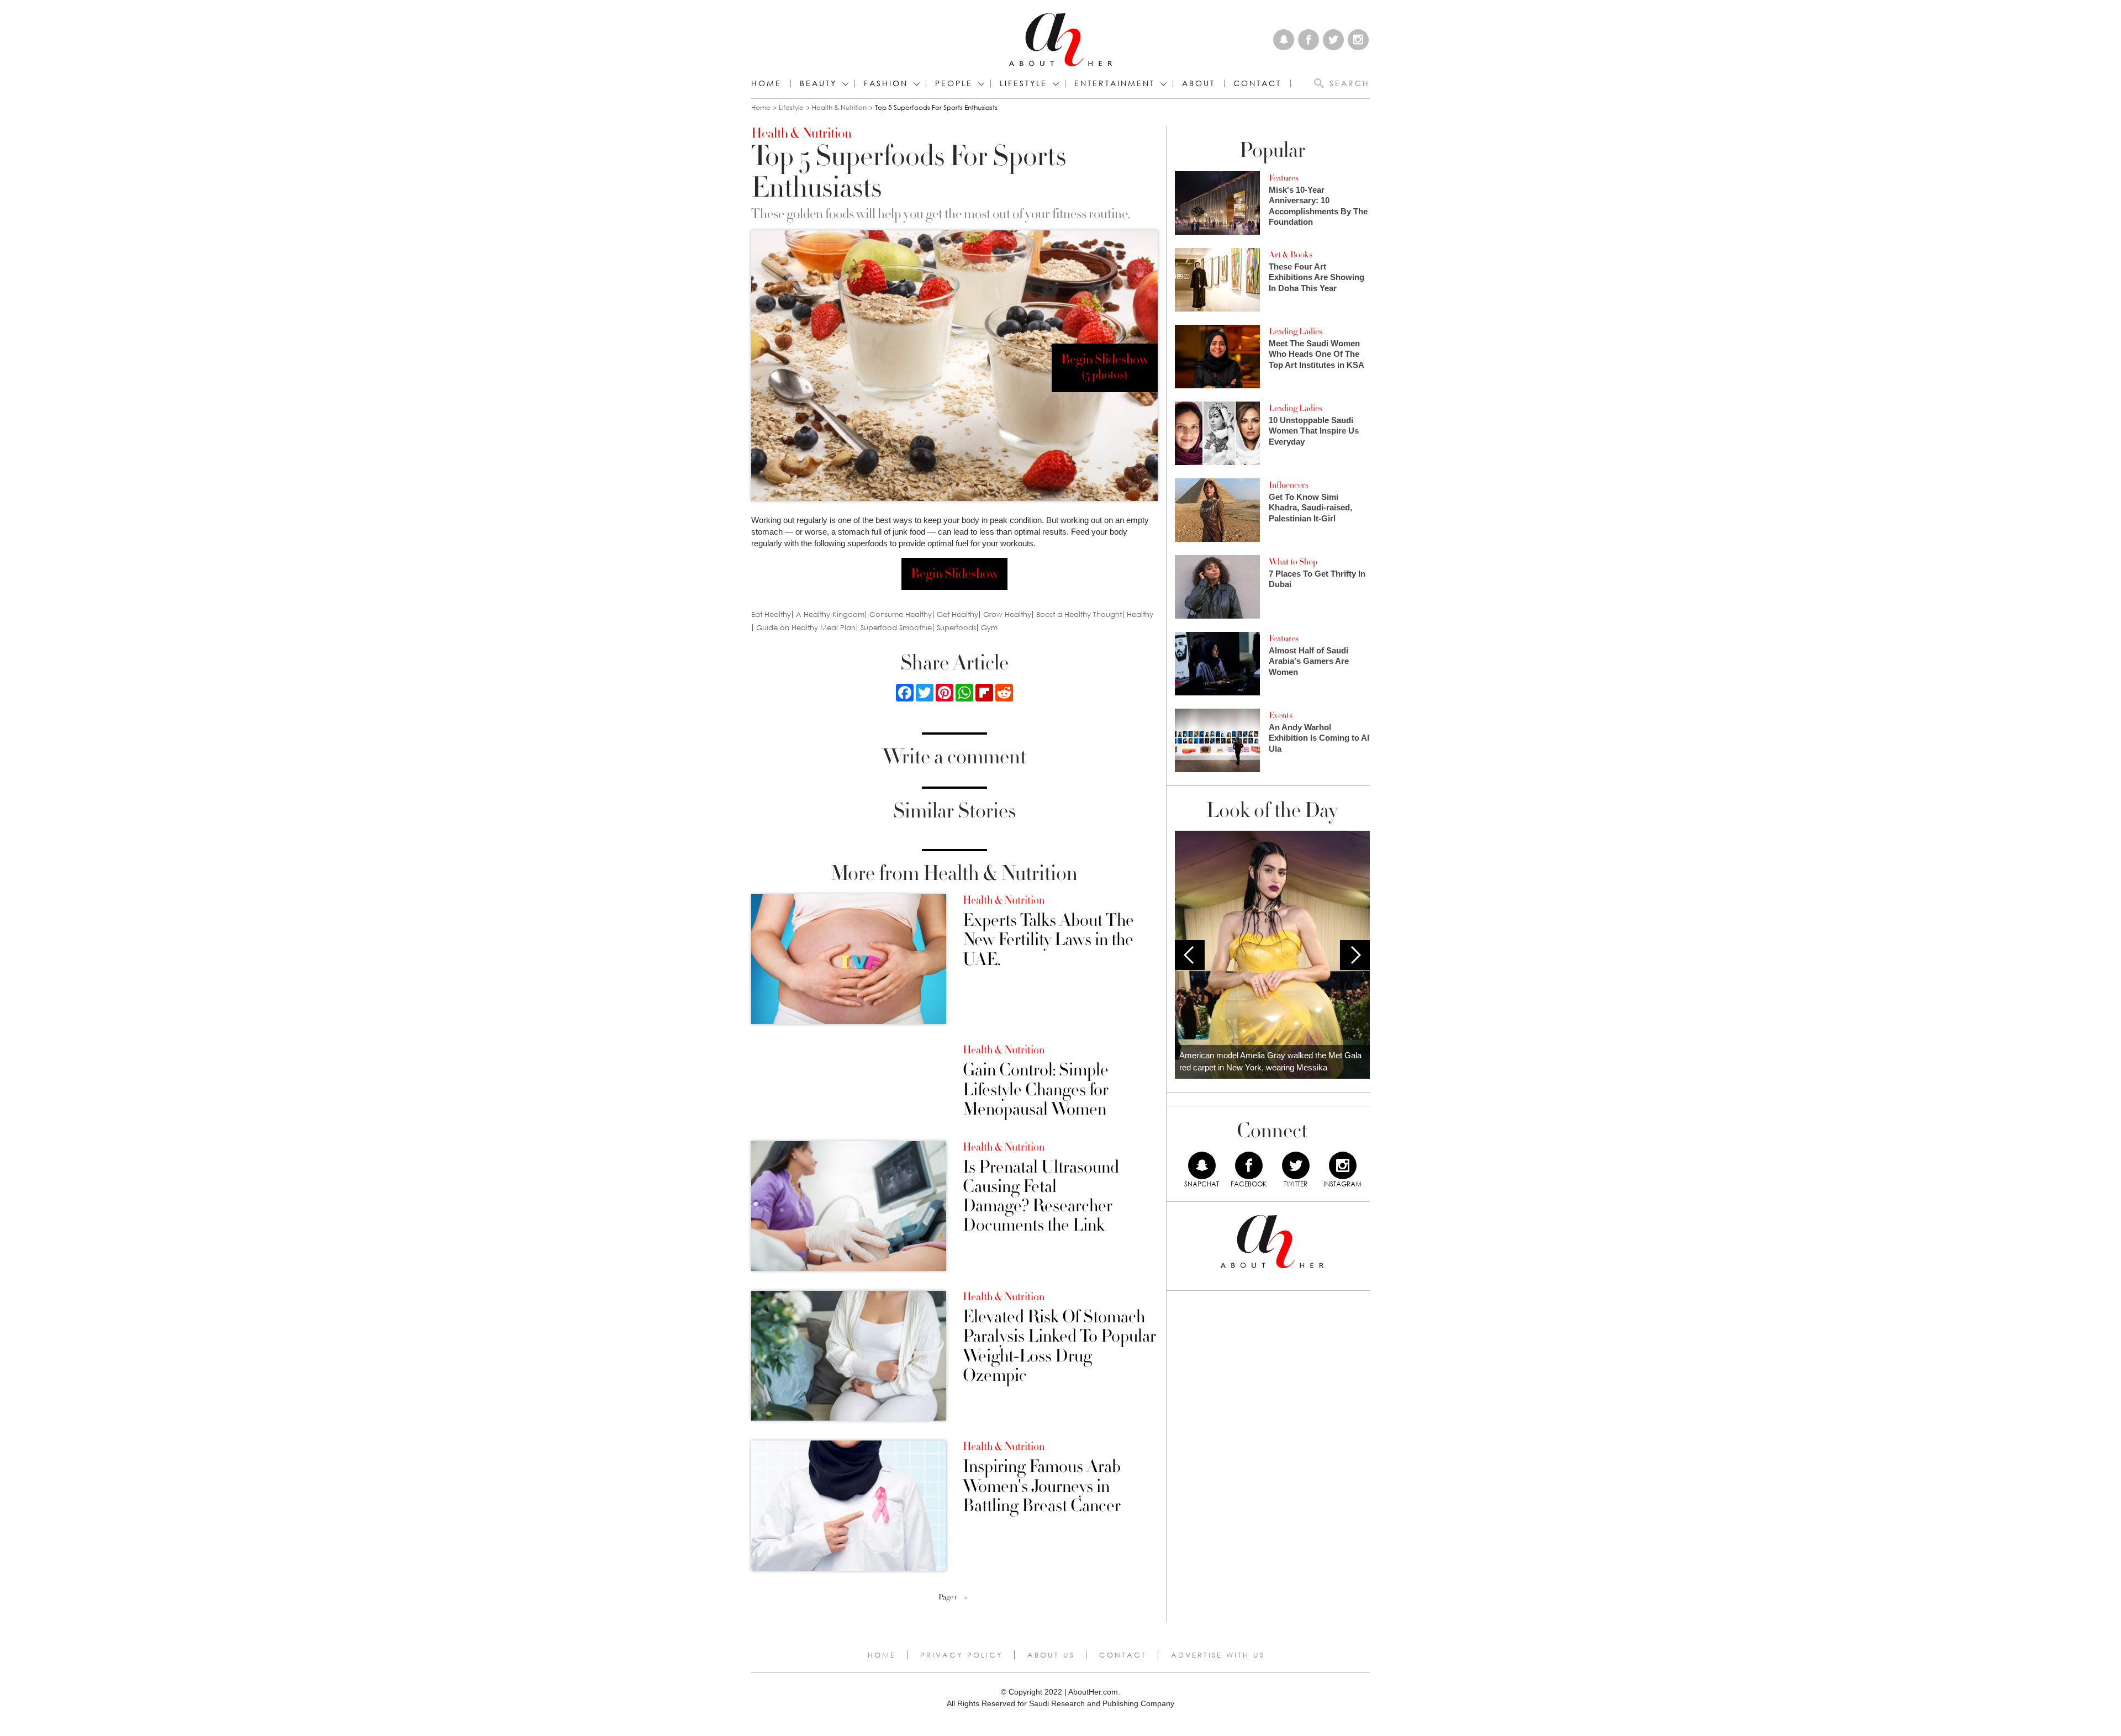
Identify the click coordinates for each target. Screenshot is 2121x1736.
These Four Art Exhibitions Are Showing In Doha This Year (1317, 277)
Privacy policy (962, 1655)
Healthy (1140, 614)
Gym (989, 628)
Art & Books (1291, 255)
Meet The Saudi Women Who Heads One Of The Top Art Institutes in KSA (1317, 354)
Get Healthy (957, 614)
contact (1257, 83)
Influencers (1289, 485)
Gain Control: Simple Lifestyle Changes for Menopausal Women (1036, 1090)
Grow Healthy (1007, 614)
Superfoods (956, 628)
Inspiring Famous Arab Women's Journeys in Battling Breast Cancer (1042, 1486)
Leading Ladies (1296, 331)
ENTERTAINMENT (1115, 83)
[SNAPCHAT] (1202, 1165)
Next (1355, 955)
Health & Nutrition (839, 107)
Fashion (886, 83)
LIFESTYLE (1023, 83)
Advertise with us (1218, 1655)
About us (1051, 1655)
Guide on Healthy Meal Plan (806, 628)
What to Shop (1293, 562)
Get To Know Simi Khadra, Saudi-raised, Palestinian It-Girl (1310, 508)
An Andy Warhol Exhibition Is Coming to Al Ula (1319, 738)
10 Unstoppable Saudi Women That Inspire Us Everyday (1314, 431)
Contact (1123, 1655)
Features (1284, 178)
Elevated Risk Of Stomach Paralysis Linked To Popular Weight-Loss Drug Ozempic (1059, 1346)
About (1199, 83)
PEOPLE (954, 83)
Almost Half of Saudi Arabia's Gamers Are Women (1309, 661)
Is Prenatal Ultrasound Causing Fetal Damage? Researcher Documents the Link (1041, 1197)
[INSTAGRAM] (1343, 1165)
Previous (1190, 955)
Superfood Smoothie (896, 628)
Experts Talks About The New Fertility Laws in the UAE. (1048, 940)
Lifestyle (791, 107)
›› (966, 1597)
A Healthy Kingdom (830, 614)
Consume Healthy (901, 614)
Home (766, 83)
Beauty (818, 83)
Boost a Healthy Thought (1079, 614)
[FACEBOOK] (1249, 1165)
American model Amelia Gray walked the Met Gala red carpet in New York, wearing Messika (1270, 1062)
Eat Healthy (771, 614)
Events (1281, 715)
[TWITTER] (1296, 1165)
